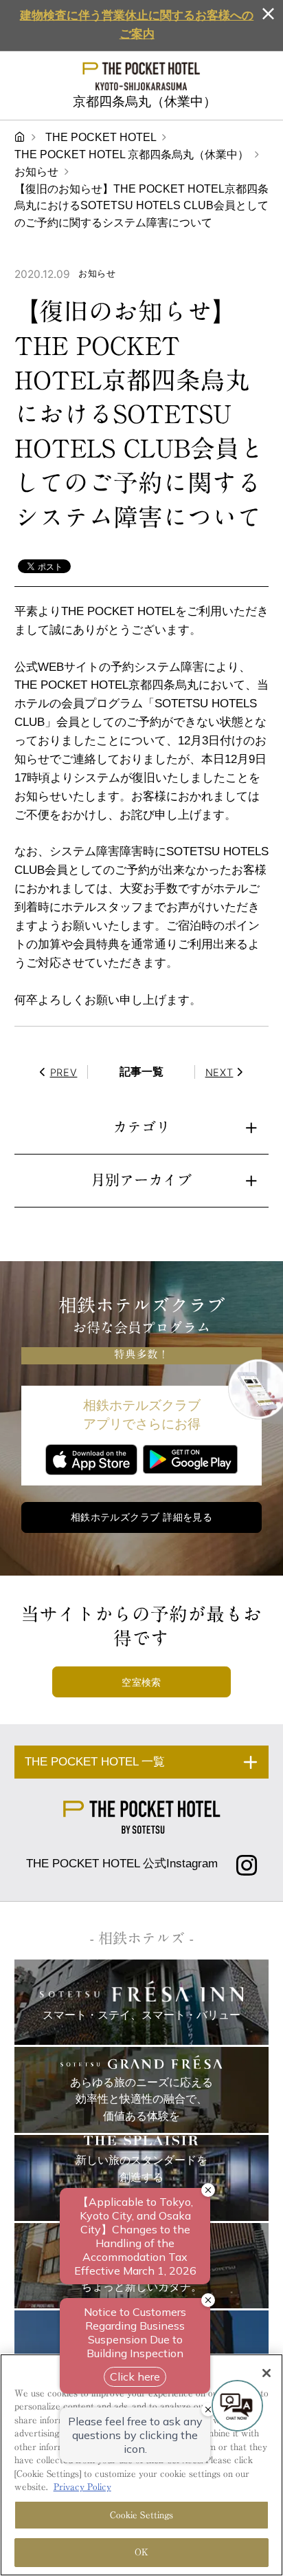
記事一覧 (141, 1072)
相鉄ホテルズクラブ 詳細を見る (142, 1517)
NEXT (219, 1072)
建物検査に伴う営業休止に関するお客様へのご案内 (137, 25)
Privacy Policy (82, 2487)
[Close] (267, 2373)
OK (141, 2552)
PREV (64, 1072)
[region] (141, 2465)
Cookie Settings (142, 2515)
